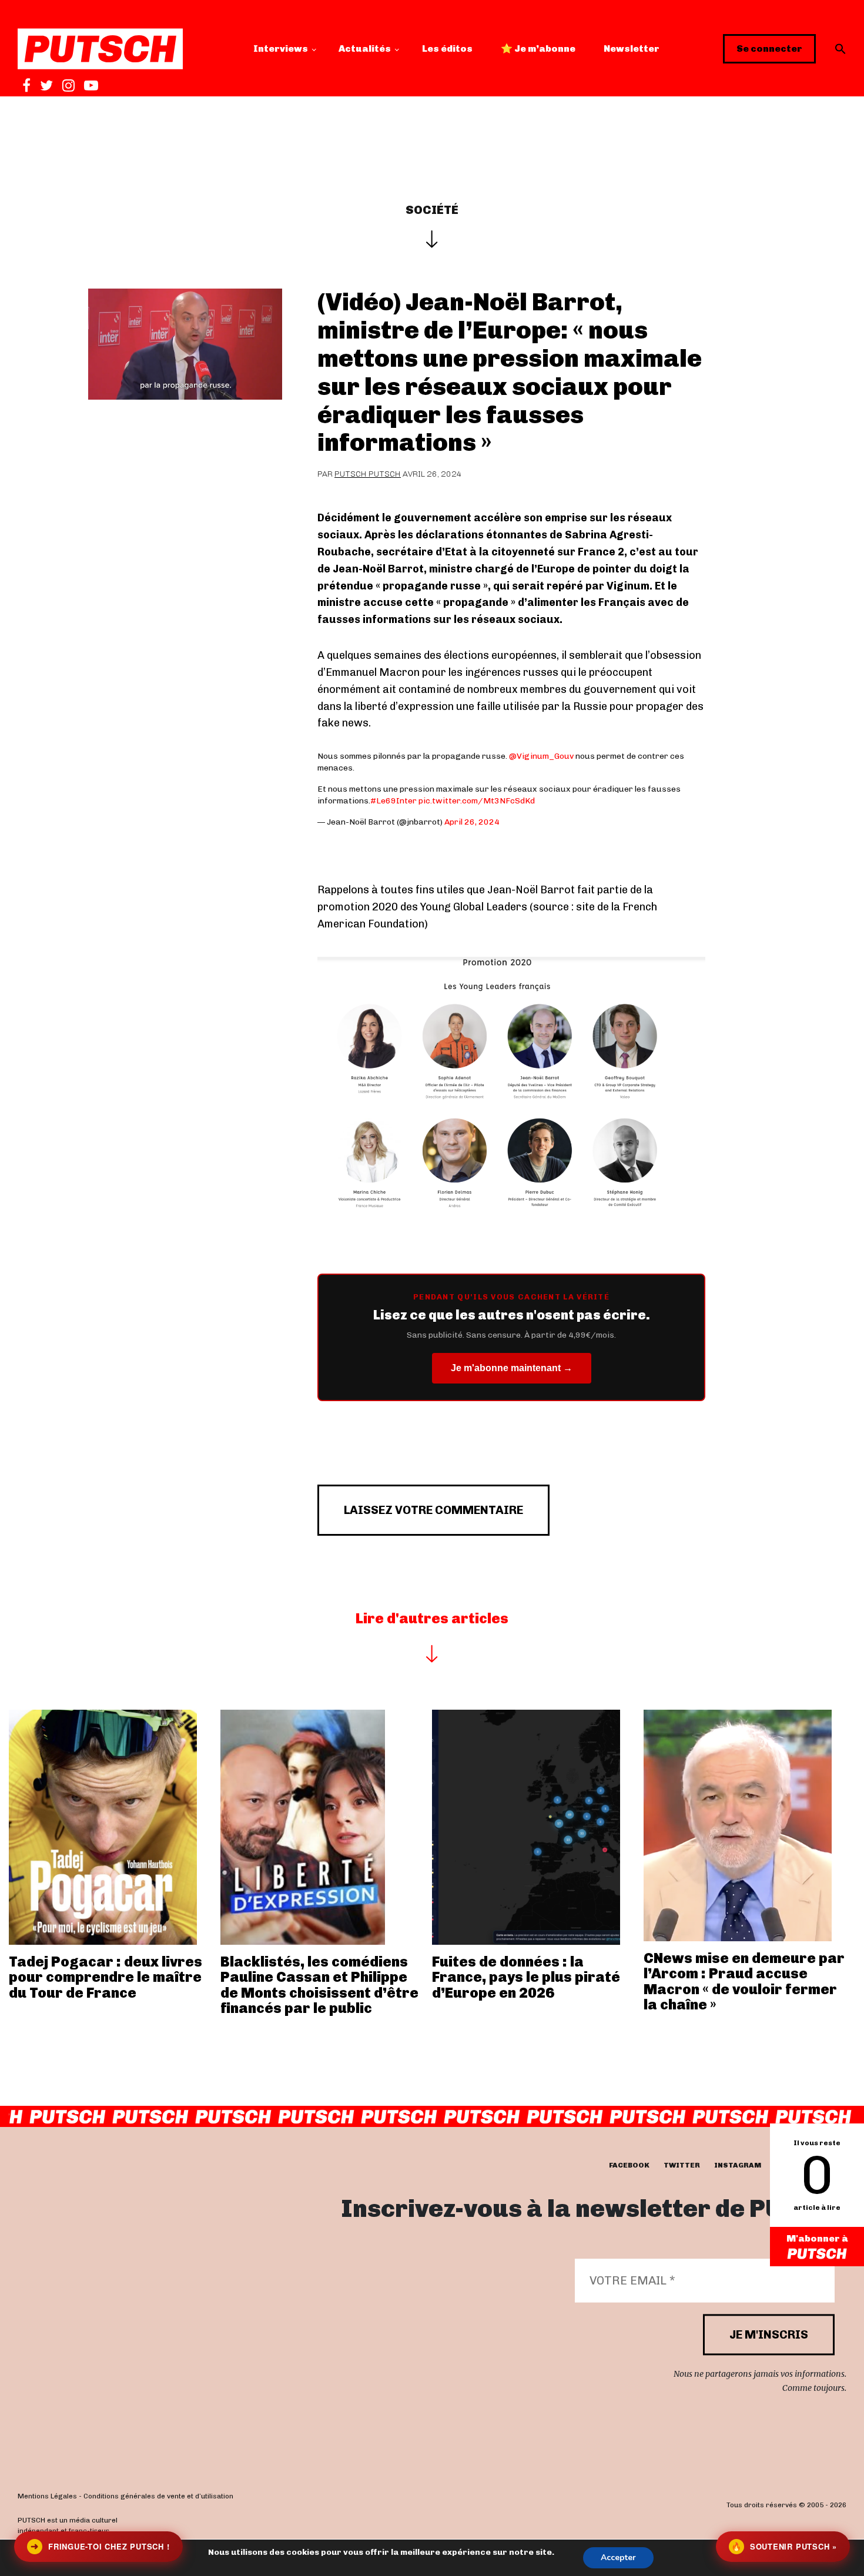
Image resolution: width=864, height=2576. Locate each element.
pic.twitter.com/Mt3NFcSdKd (477, 801)
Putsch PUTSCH (368, 474)
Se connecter (769, 48)
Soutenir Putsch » (784, 2546)
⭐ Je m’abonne (538, 48)
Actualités (365, 48)
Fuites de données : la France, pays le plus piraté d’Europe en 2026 (526, 1977)
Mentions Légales (47, 2496)
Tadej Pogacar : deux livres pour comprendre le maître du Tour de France (106, 1977)
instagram (738, 2165)
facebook (629, 2165)
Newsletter (632, 48)
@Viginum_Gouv (541, 756)
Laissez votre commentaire (433, 1510)
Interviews (281, 48)
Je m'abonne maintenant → (512, 1368)
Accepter (618, 2557)
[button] (840, 49)
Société (432, 210)
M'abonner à (817, 2238)
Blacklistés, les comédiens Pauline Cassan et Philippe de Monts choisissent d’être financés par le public (319, 1985)
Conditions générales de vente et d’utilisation (158, 2496)
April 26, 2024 (472, 822)
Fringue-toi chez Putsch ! (100, 2546)
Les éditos (447, 48)
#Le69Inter (394, 801)
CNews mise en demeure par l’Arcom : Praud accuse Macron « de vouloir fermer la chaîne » (744, 1981)
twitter (682, 2165)
